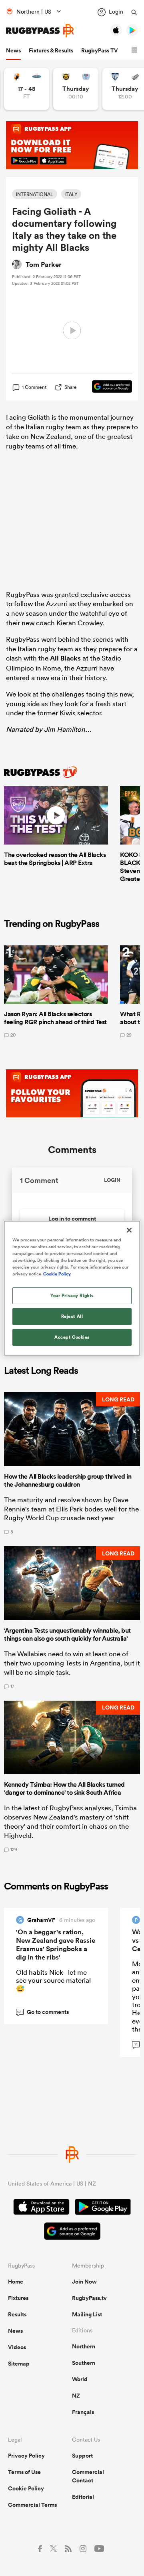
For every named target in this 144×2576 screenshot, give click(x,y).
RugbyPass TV (100, 50)
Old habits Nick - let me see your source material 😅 (53, 1980)
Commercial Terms (32, 2505)
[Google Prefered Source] (108, 387)
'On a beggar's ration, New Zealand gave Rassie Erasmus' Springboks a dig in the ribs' (56, 1945)
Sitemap (19, 2364)
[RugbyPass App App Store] (41, 2208)
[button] (136, 50)
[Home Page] (40, 31)
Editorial (83, 2497)
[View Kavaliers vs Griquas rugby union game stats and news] (27, 89)
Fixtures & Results (51, 50)
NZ (76, 2396)
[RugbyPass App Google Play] (103, 2208)
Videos (17, 2347)
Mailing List (87, 2314)
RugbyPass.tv (89, 2298)
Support (82, 2456)
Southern (84, 2363)
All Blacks (65, 658)
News (13, 50)
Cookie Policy (26, 2488)
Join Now (84, 2282)
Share (71, 387)
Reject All (72, 1316)
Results (17, 2314)
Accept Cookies (72, 1337)
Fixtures (18, 2298)
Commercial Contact (88, 2476)
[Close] (129, 1230)
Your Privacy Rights (72, 1295)
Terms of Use (24, 2472)
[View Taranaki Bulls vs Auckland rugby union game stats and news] (76, 89)
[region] (72, 1288)
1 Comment (34, 387)
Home (16, 2282)
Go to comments (43, 2012)
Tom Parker (44, 264)
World (80, 2379)
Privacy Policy (26, 2456)
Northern (84, 2346)
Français (83, 2412)
